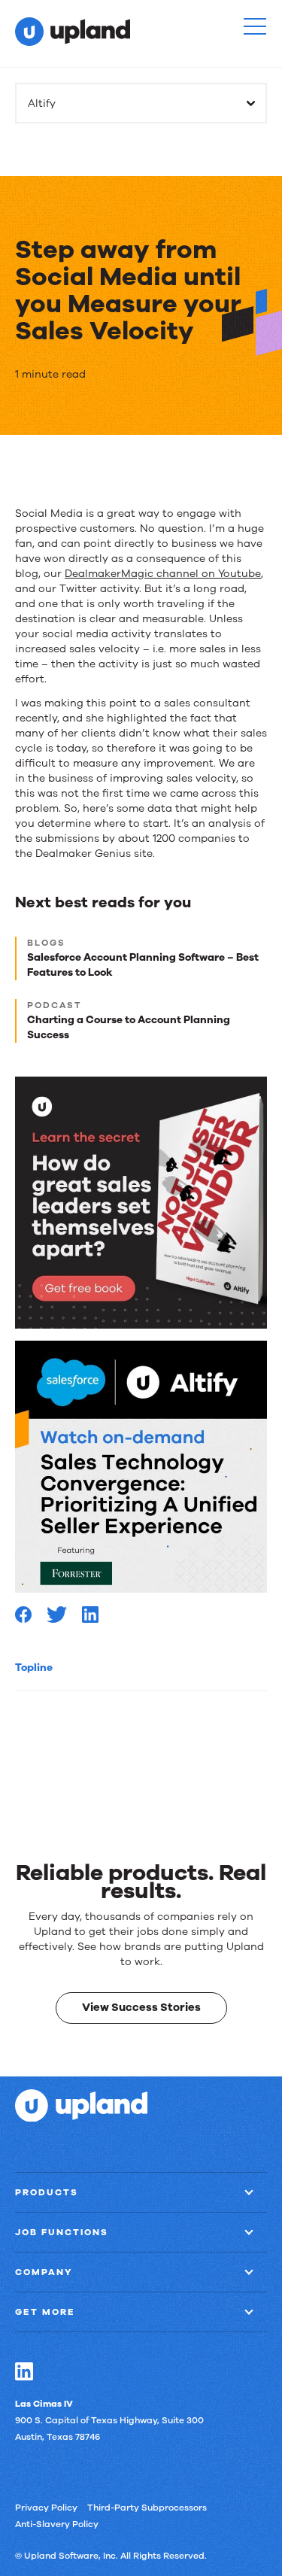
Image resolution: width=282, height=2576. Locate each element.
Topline (34, 1668)
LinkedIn (24, 2371)
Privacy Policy (46, 2507)
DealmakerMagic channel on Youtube (163, 574)
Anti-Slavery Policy (57, 2523)
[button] (255, 26)
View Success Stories (141, 2007)
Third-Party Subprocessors (147, 2507)
